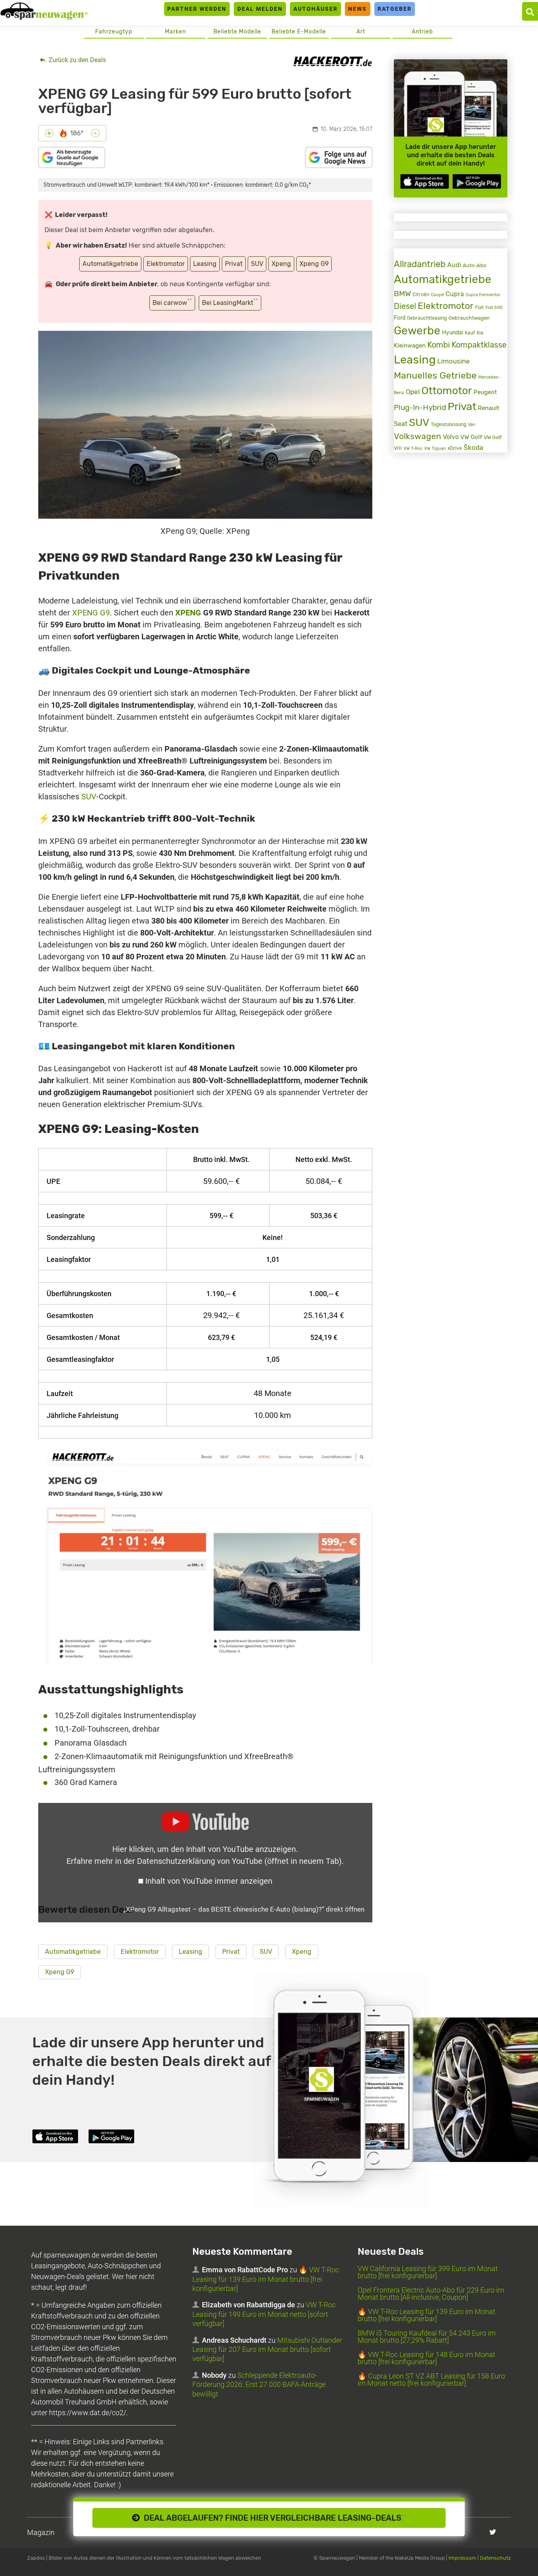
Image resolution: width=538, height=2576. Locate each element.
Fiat (479, 307)
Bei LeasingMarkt (230, 302)
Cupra (455, 294)
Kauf (470, 333)
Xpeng (281, 264)
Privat (234, 264)
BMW (402, 294)
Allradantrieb (420, 264)
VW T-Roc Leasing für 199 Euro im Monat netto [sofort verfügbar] (264, 2314)
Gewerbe (417, 331)
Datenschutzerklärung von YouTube (239, 1861)
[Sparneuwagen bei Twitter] (493, 2532)
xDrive (455, 448)
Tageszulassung (449, 424)
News (357, 9)
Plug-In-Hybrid (420, 408)
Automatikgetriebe (110, 264)
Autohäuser (316, 9)
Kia (480, 333)
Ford (400, 318)
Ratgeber (395, 9)
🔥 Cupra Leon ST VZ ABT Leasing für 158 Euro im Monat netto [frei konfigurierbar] (431, 2380)
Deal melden (260, 9)
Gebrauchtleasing (427, 318)
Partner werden (197, 9)
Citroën (421, 294)
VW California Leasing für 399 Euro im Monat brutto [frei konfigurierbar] (428, 2272)
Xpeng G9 (314, 264)
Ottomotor (447, 391)
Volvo (451, 437)
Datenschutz (495, 2558)
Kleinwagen (410, 346)
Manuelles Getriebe (435, 375)
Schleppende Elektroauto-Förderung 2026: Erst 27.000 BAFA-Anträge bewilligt (259, 2385)
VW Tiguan (435, 448)
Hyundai (453, 332)
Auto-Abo (474, 265)
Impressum (462, 2558)
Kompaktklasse (479, 345)
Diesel (405, 306)
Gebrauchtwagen (469, 318)
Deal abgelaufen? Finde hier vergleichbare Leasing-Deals (273, 2518)
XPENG (188, 613)
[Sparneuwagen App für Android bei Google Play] (477, 181)
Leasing (205, 264)
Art (361, 32)
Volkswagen (418, 436)
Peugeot (485, 392)
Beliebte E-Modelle (299, 32)
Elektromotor (166, 264)
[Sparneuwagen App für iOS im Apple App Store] (425, 181)
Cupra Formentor (483, 295)
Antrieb (422, 32)
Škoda (473, 447)
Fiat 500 (494, 308)
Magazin (41, 2532)
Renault (489, 408)
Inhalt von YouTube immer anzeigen (209, 1881)
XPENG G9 (91, 613)
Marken (175, 32)
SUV (257, 264)
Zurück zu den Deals (76, 60)
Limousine (454, 361)
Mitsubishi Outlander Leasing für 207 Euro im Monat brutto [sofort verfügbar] (267, 2349)
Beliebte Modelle (237, 32)
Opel (413, 392)
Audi (454, 265)
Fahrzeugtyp (114, 32)
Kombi (439, 345)
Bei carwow (172, 302)
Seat (401, 424)
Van (472, 424)
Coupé (437, 295)
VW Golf (471, 437)
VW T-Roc (413, 448)
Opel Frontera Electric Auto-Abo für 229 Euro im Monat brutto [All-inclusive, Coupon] (431, 2294)
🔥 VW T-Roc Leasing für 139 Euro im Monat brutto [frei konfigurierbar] (266, 2279)
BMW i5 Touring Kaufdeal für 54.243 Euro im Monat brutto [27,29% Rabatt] (427, 2337)
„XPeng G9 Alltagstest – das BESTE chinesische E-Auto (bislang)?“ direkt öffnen (244, 1909)
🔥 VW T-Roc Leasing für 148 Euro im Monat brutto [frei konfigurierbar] (426, 2358)
